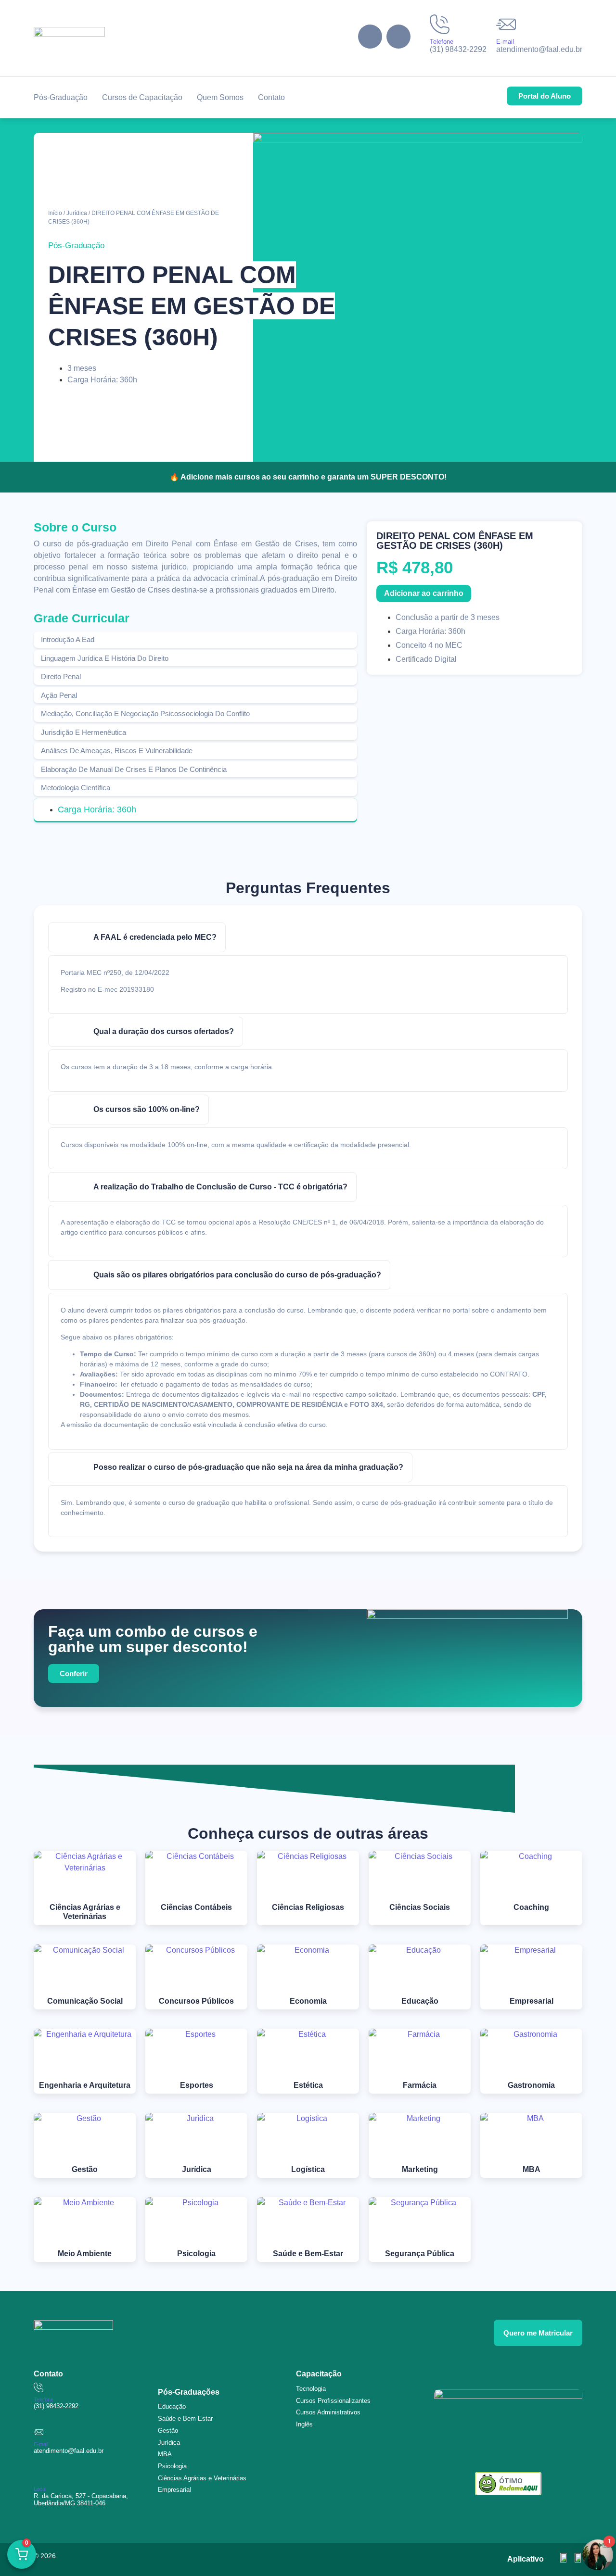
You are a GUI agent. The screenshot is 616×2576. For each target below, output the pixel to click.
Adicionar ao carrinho (424, 593)
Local (40, 2489)
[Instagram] (398, 37)
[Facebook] (370, 37)
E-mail (505, 42)
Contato (271, 97)
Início (55, 213)
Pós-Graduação (61, 97)
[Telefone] (440, 24)
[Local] (38, 2477)
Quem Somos (220, 97)
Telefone (442, 42)
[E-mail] (506, 24)
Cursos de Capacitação (142, 97)
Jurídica (77, 213)
